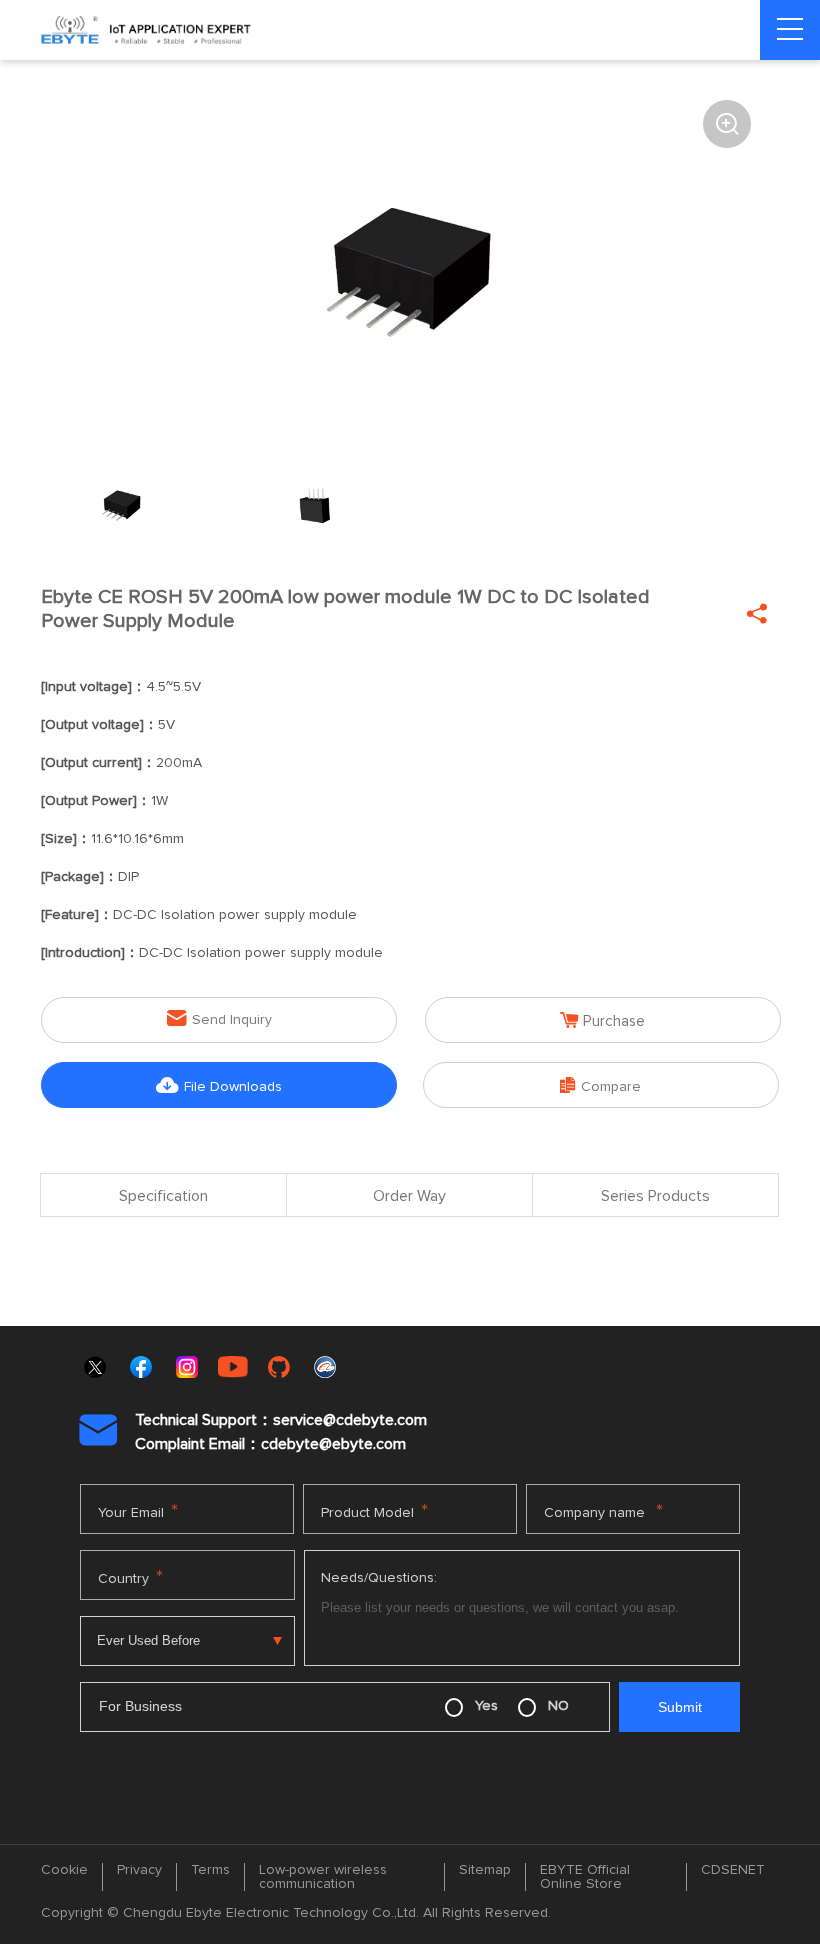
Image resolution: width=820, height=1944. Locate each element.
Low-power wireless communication (323, 1877)
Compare (600, 1085)
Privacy (139, 1870)
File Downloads (219, 1085)
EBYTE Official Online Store (585, 1877)
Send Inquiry (219, 1018)
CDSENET (733, 1870)
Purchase (602, 1020)
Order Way (409, 1196)
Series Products (655, 1196)
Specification (163, 1196)
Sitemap (485, 1870)
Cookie (64, 1870)
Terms (210, 1870)
